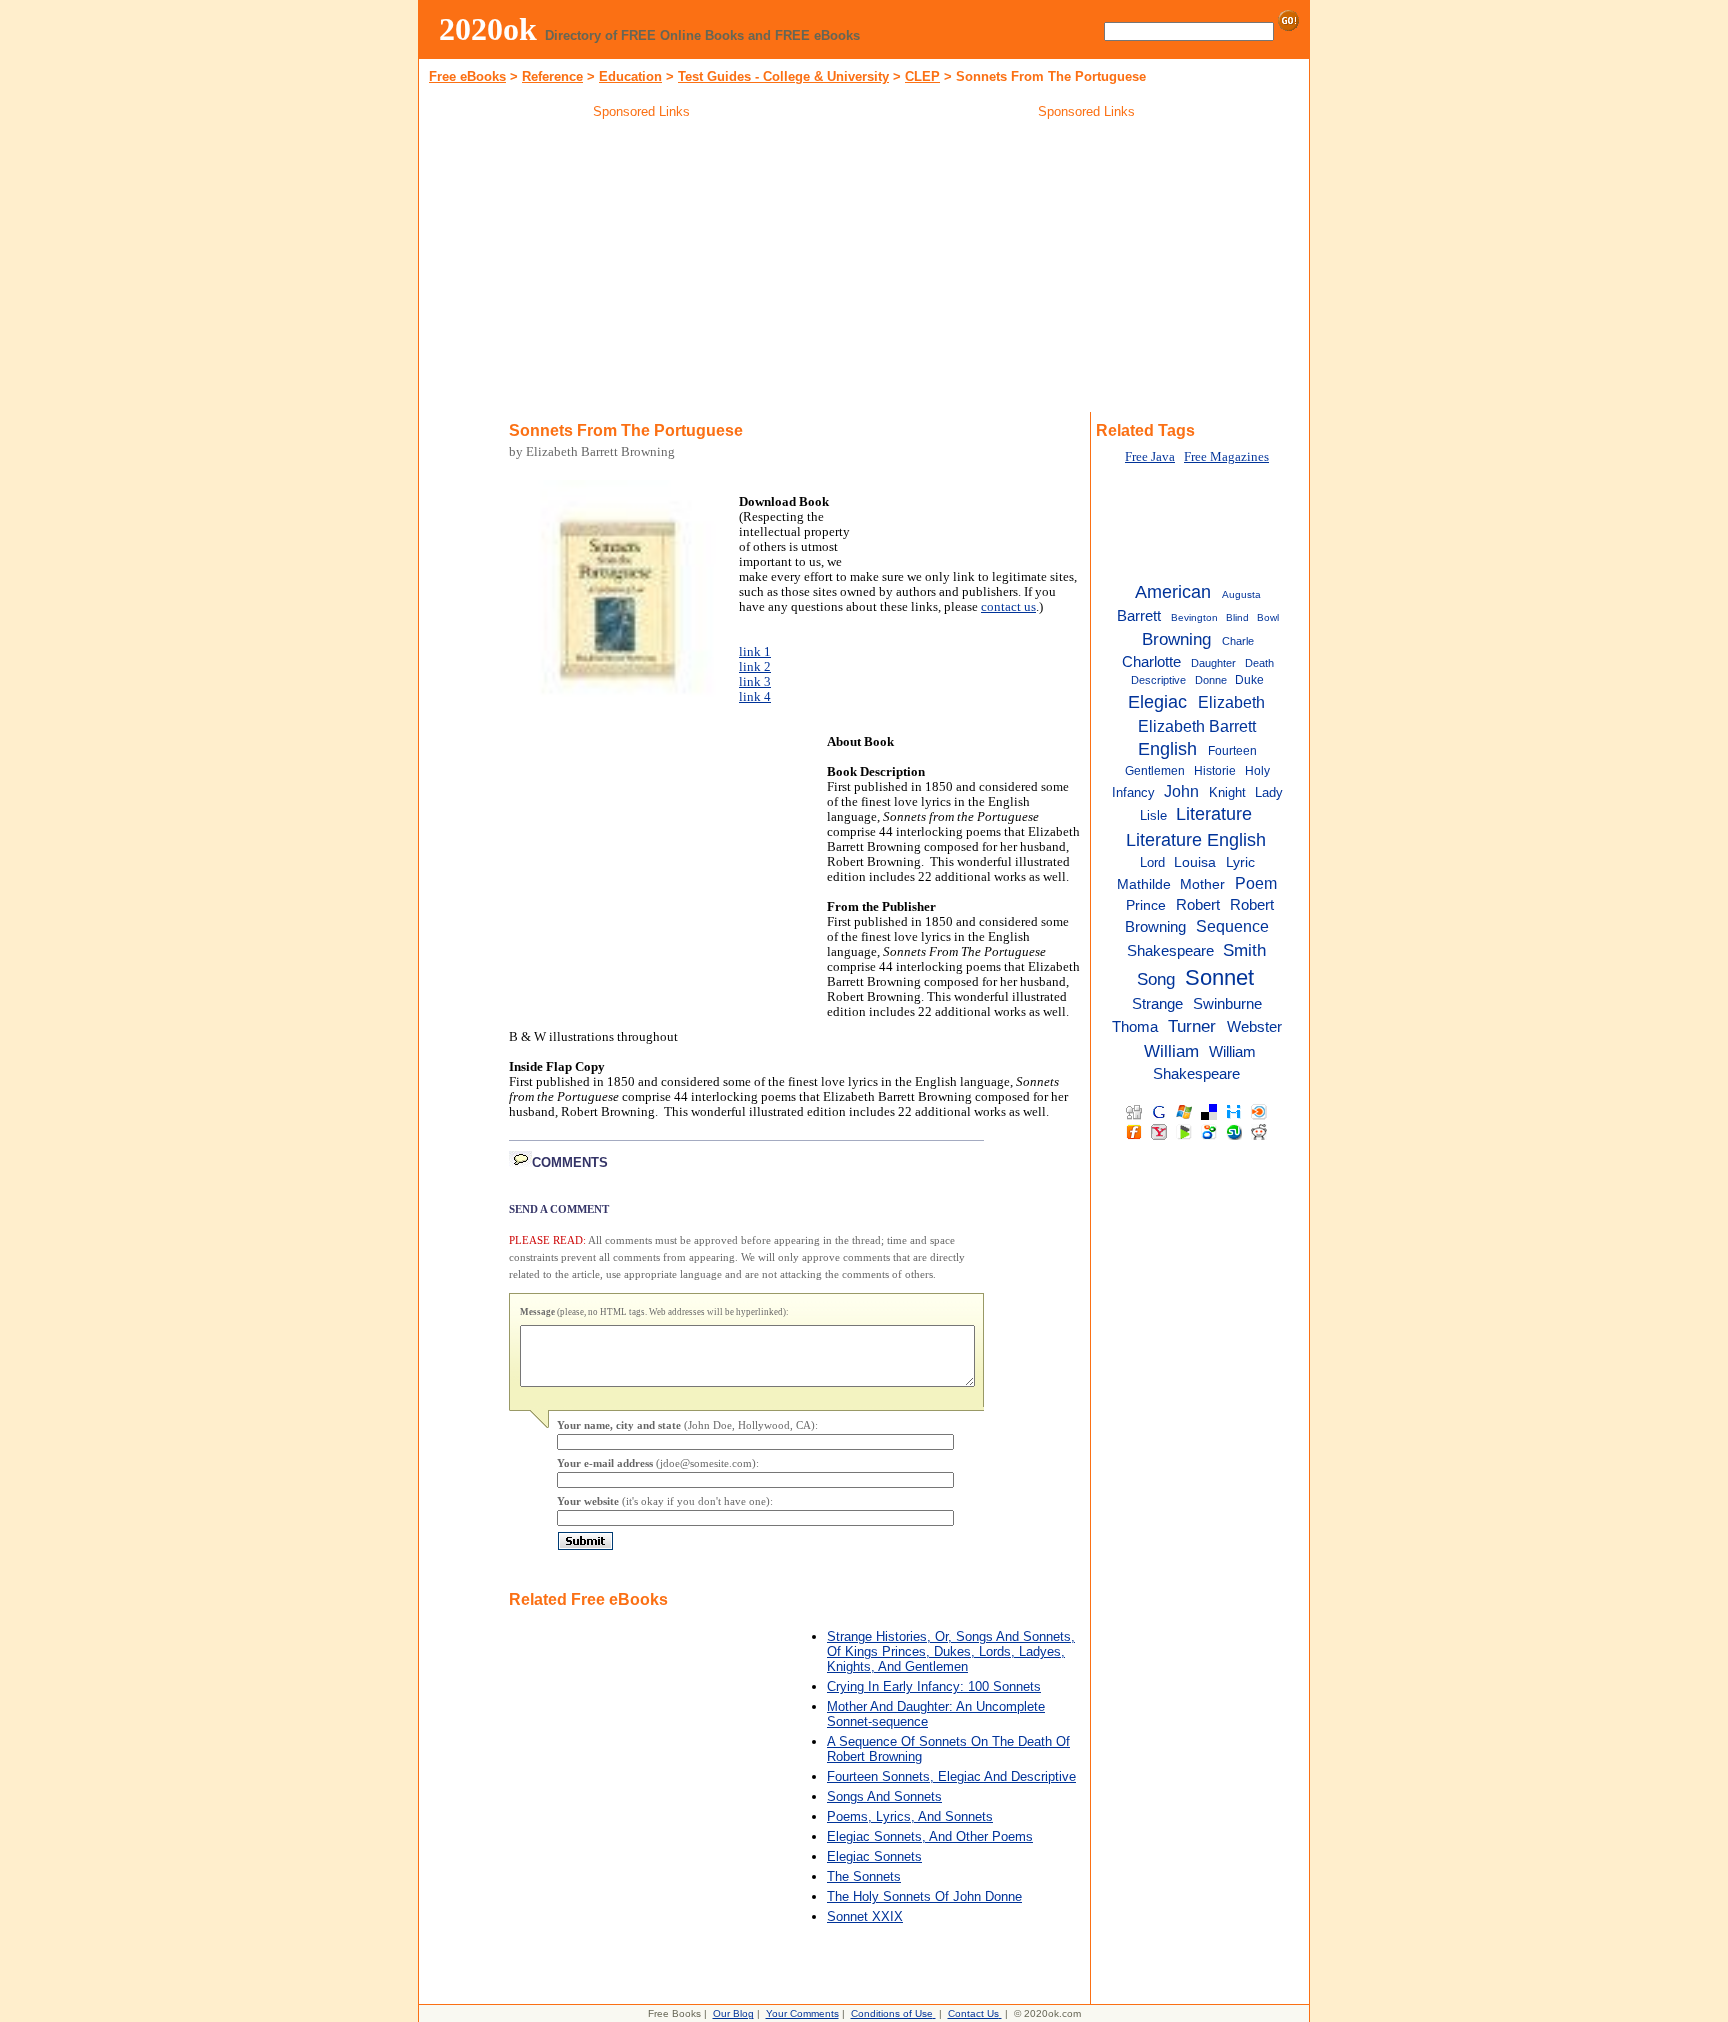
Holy (1257, 771)
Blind (1237, 617)
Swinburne (1227, 1004)
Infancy (1133, 792)
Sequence (1232, 926)
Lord (1152, 862)
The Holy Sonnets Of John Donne (924, 1896)
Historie (1215, 771)
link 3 (755, 682)
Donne (1211, 680)
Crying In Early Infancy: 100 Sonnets (934, 1686)
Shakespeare (1170, 951)
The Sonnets (864, 1876)
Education (630, 76)
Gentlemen (1155, 771)
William (1171, 1051)
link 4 (755, 697)
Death (1259, 663)
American (1173, 592)
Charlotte (1151, 661)
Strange (1157, 1004)
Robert (1198, 905)
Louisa (1195, 862)
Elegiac (1157, 702)
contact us (1008, 607)
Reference (552, 76)
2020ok (488, 29)
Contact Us (973, 2013)
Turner (1192, 1026)
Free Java (1150, 457)
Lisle (1153, 815)
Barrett (1139, 615)
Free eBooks (467, 76)
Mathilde (1144, 884)
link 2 (755, 667)
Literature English (1196, 840)
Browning (1176, 639)
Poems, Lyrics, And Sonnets (910, 1816)
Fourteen (1232, 751)
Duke (1249, 680)
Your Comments (802, 2013)
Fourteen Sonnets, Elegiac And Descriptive (951, 1776)
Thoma (1135, 1026)
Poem (1256, 883)
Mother (1202, 884)
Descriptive (1158, 680)
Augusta (1241, 594)
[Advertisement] (642, 269)
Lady (1269, 792)
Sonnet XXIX (865, 1916)
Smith (1244, 950)
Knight (1227, 792)
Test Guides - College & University (783, 76)
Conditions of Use (892, 2013)
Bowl (1268, 617)
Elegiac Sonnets (874, 1856)
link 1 (755, 652)
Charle (1238, 641)
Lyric (1240, 862)
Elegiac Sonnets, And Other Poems (930, 1836)
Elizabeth (1231, 702)
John (1181, 791)
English (1167, 749)
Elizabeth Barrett (1197, 726)
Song (1156, 979)
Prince (1146, 905)
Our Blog (733, 2013)
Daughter (1213, 663)
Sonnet (1219, 977)
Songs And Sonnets (884, 1796)
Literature (1214, 814)
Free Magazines (1226, 457)
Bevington (1194, 617)
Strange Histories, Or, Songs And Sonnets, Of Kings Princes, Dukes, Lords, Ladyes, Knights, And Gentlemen (951, 1651)
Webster (1254, 1026)
